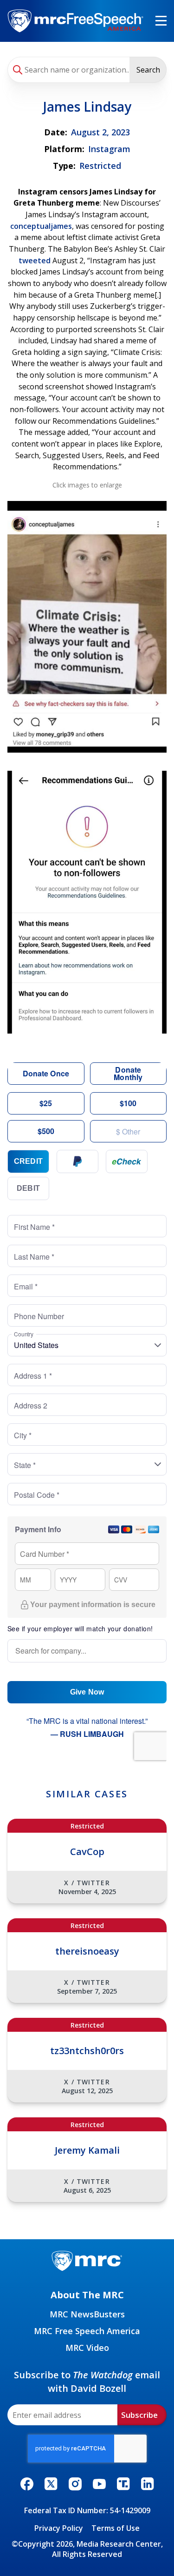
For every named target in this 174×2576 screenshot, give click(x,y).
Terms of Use (116, 2528)
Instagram (109, 149)
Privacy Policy (59, 2528)
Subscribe (139, 2415)
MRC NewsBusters (87, 2314)
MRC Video (87, 2348)
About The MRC (87, 2295)
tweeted (35, 260)
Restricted (100, 166)
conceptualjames (41, 226)
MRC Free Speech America (87, 2331)
